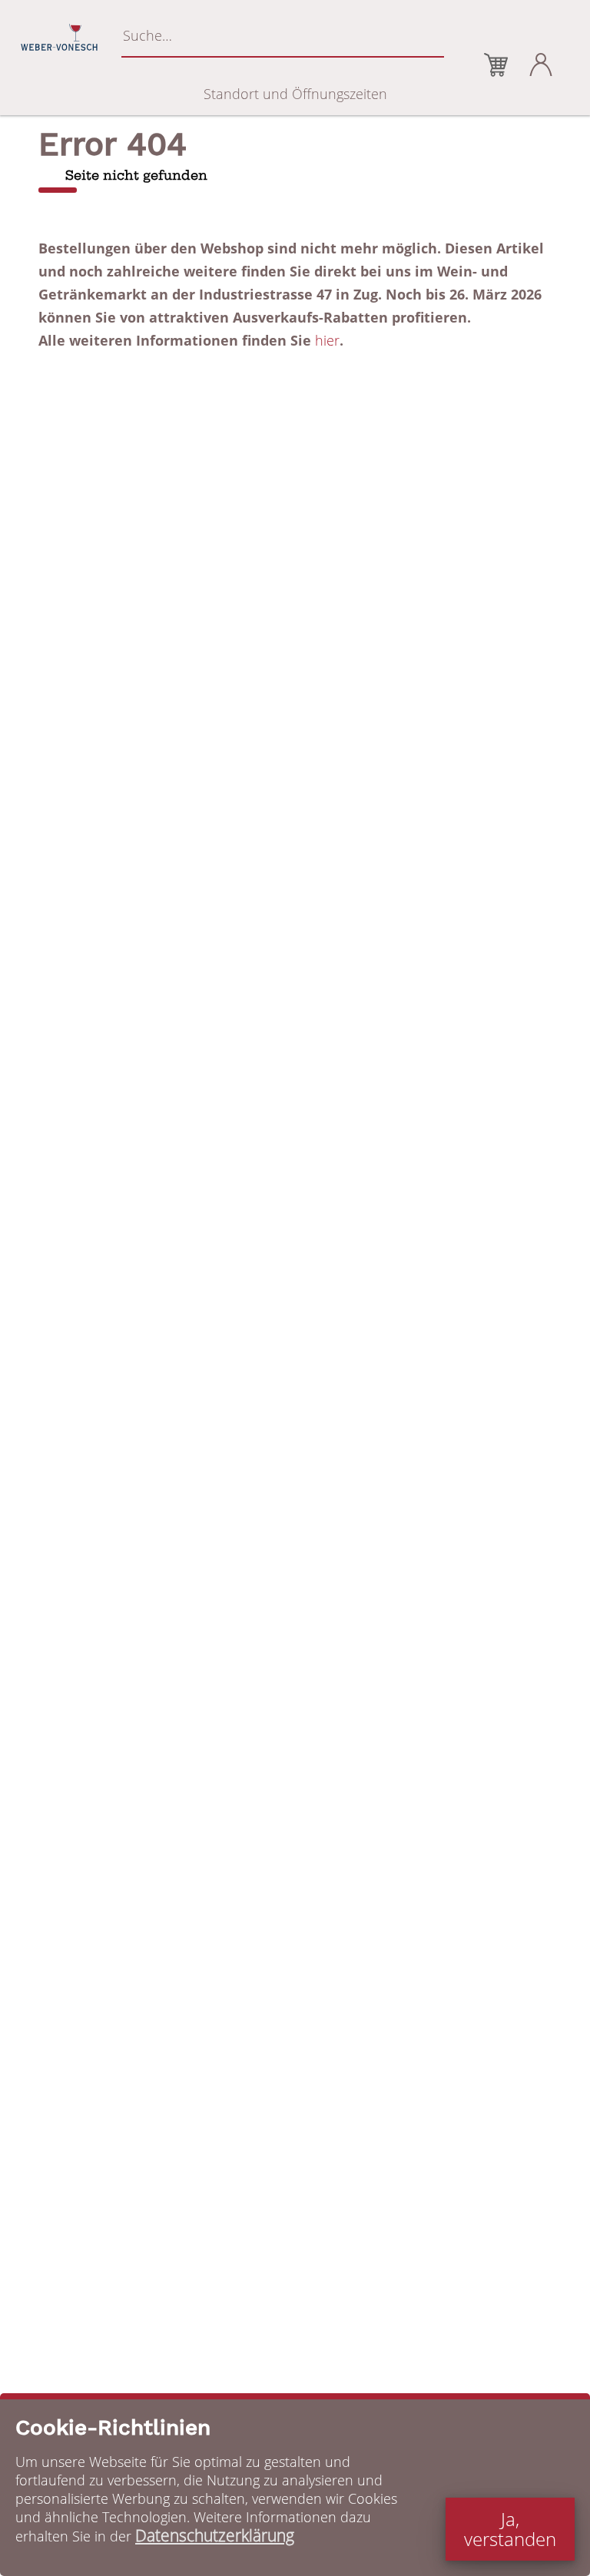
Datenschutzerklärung (215, 2535)
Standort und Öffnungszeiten (295, 94)
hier (327, 340)
